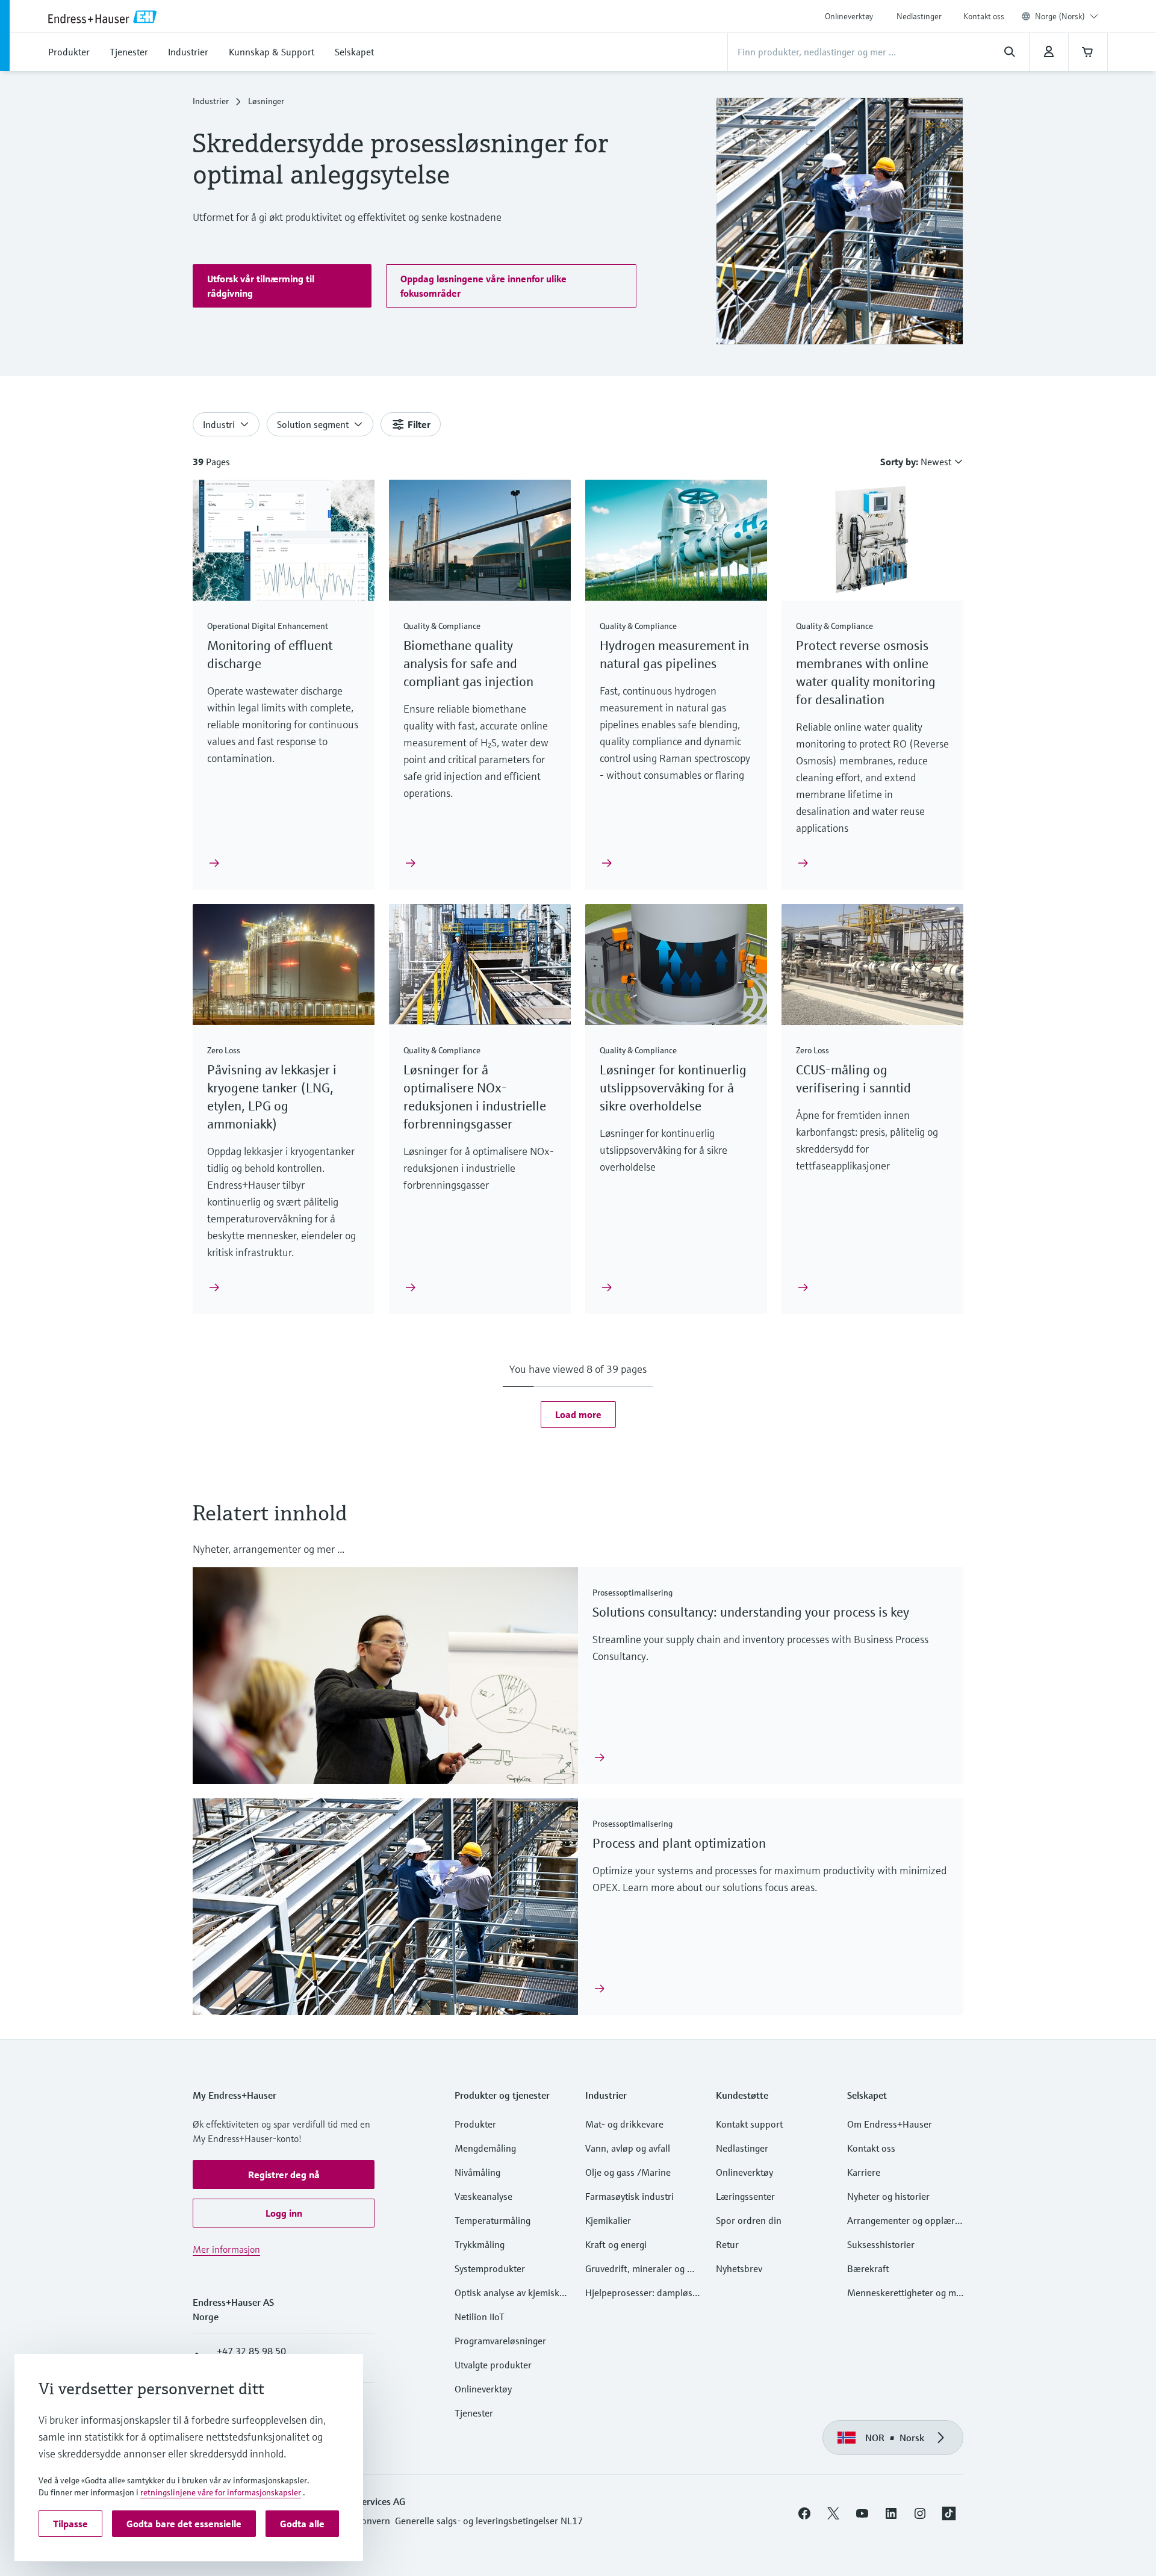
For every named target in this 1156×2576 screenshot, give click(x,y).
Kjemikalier (608, 2220)
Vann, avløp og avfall (628, 2148)
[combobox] (1067, 16)
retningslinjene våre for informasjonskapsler (221, 2492)
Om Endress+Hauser (890, 2124)
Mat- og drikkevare (624, 2124)
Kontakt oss (984, 16)
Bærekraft (868, 2268)
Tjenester (474, 2413)
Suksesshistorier (881, 2244)
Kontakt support (749, 2124)
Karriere (864, 2172)
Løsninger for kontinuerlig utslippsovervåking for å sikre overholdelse (673, 1088)
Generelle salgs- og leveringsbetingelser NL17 (489, 2521)
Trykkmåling (480, 2244)
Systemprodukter (490, 2268)
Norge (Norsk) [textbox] (1060, 16)
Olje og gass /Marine (628, 2172)
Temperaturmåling (493, 2220)
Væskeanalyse (483, 2196)
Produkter (475, 2124)
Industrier (211, 101)
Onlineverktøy (849, 16)
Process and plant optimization (679, 1843)
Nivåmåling (477, 2172)
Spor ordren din (749, 2220)
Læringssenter (745, 2196)
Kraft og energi (616, 2244)
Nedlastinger (919, 16)
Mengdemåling (485, 2148)
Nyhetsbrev (739, 2268)
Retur (727, 2244)
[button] (282, 286)
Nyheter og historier (888, 2196)
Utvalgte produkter (493, 2365)
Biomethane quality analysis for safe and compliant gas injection (470, 664)
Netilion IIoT (480, 2317)
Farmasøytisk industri (629, 2196)
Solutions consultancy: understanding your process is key (751, 1612)
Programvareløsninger (500, 2341)
